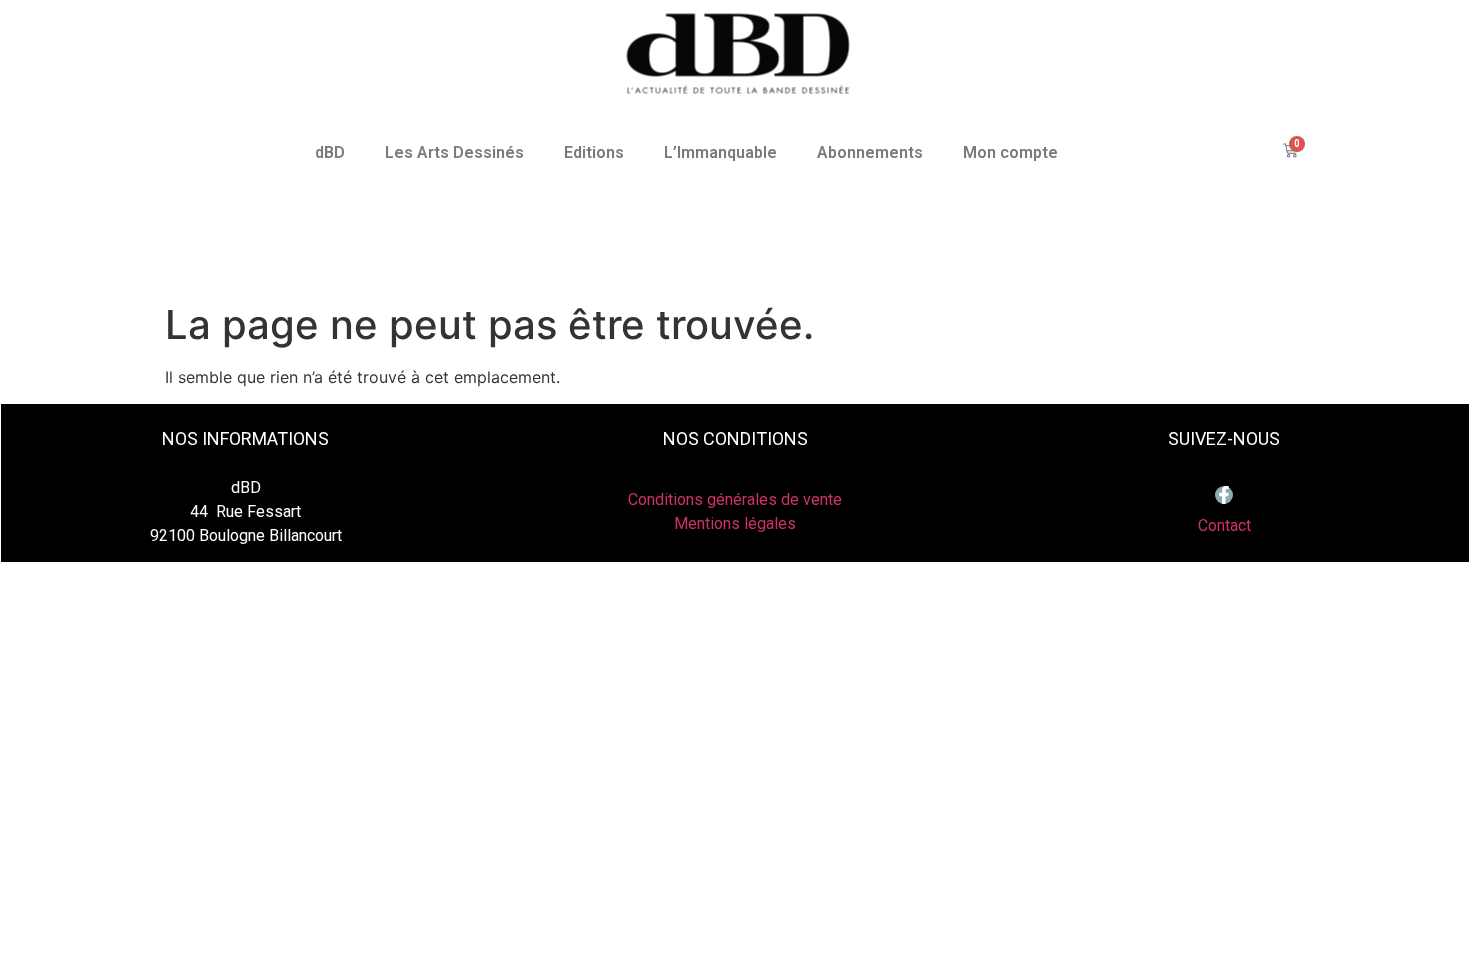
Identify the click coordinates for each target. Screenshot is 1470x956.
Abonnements (870, 152)
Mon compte (1010, 152)
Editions (594, 152)
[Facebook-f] (1224, 495)
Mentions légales (735, 523)
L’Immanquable (720, 152)
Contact (1224, 525)
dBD (330, 152)
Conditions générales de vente (735, 499)
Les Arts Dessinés (454, 152)
